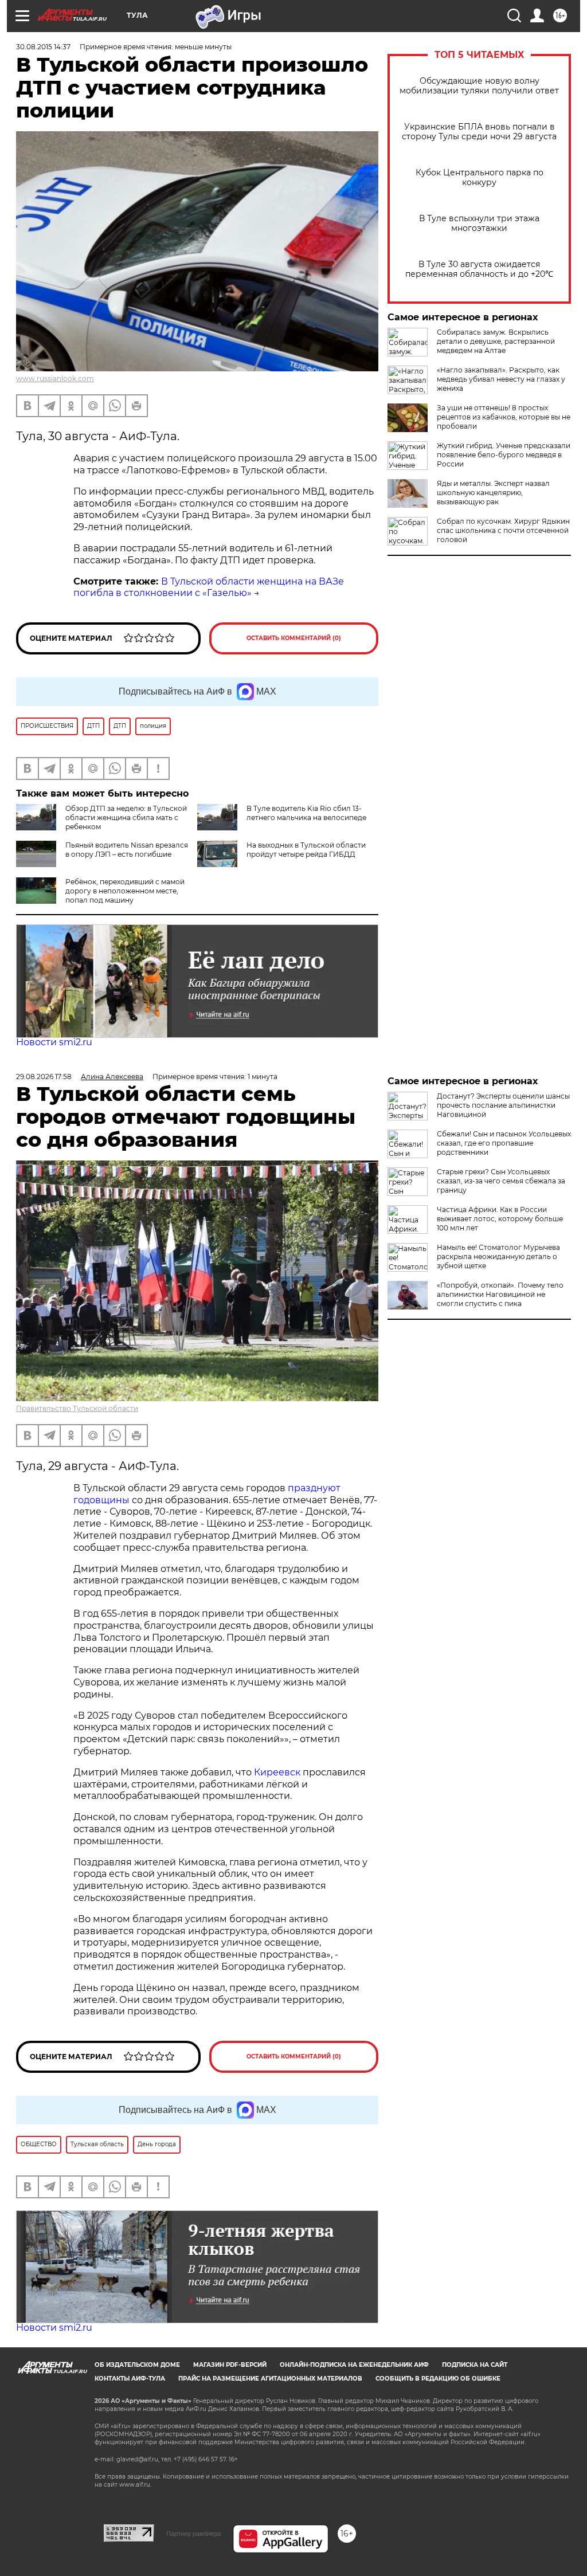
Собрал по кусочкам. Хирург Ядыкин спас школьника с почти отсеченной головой (503, 530)
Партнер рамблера (193, 2534)
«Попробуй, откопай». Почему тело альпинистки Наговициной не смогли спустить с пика (500, 1294)
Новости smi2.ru (54, 1042)
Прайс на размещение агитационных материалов (270, 2379)
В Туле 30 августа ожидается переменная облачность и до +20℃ (479, 269)
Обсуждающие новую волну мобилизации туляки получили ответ (479, 86)
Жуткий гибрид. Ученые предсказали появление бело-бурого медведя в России (504, 455)
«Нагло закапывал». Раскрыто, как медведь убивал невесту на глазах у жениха (501, 379)
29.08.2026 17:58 (44, 1077)
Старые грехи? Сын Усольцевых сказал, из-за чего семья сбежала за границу (501, 1181)
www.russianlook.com (55, 379)
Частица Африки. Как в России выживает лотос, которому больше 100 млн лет (500, 1219)
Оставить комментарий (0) (294, 638)
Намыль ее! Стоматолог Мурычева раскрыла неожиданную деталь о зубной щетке (498, 1256)
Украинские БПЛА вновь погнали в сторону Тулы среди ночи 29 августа (479, 132)
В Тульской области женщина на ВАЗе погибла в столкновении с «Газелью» (209, 587)
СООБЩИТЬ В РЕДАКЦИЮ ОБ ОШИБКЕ (438, 2379)
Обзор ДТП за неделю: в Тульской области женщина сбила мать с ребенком (126, 818)
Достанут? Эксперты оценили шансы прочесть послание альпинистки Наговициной (503, 1105)
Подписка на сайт (475, 2365)
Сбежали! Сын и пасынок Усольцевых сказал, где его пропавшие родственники (504, 1143)
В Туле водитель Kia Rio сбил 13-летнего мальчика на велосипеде (306, 813)
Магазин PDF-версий (230, 2365)
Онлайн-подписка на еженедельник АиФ (354, 2365)
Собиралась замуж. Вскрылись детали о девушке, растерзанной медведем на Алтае (496, 341)
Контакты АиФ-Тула (130, 2379)
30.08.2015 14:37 (43, 47)
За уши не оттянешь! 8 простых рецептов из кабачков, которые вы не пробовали (504, 417)
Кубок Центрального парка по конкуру (480, 178)
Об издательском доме (137, 2365)
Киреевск (277, 1772)
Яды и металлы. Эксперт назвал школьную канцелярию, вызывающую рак (493, 493)
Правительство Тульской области (77, 1408)
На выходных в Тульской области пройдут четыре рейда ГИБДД (306, 850)
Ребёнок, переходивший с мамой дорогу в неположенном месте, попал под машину (125, 891)
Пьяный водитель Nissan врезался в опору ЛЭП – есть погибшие (127, 850)
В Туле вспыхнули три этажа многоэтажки (479, 224)
